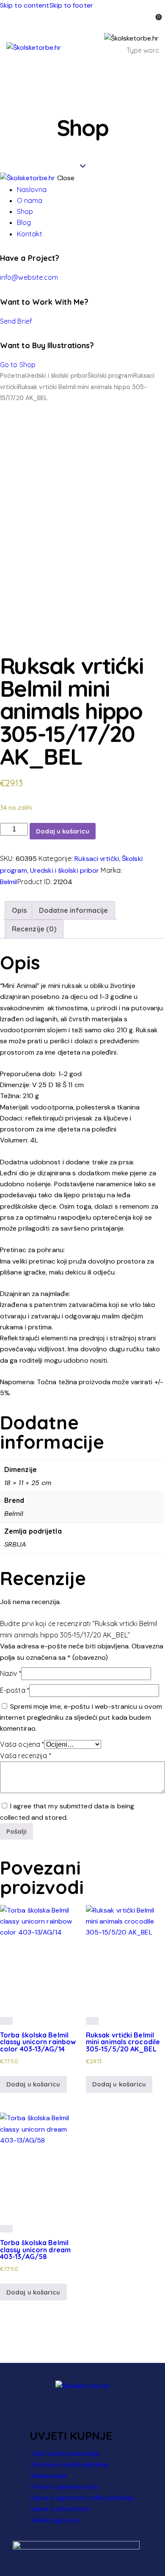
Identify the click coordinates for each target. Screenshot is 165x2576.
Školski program (110, 376)
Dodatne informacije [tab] (74, 910)
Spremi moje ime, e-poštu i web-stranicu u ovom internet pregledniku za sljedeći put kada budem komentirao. (81, 1717)
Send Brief (16, 321)
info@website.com (29, 277)
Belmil (9, 882)
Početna (12, 376)
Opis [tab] (19, 910)
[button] (153, 69)
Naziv (11, 1673)
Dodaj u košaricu (63, 831)
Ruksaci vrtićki (97, 859)
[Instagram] (94, 2413)
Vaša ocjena (22, 1744)
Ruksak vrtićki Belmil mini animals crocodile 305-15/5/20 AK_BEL (123, 2042)
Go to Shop (18, 365)
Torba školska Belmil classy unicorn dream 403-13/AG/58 (35, 2250)
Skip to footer (71, 5)
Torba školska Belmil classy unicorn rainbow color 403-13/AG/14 (38, 2042)
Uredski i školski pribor (56, 376)
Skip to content (25, 5)
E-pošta (15, 1690)
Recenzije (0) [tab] (34, 929)
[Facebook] (71, 2413)
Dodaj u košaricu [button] (33, 2084)
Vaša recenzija (26, 1756)
